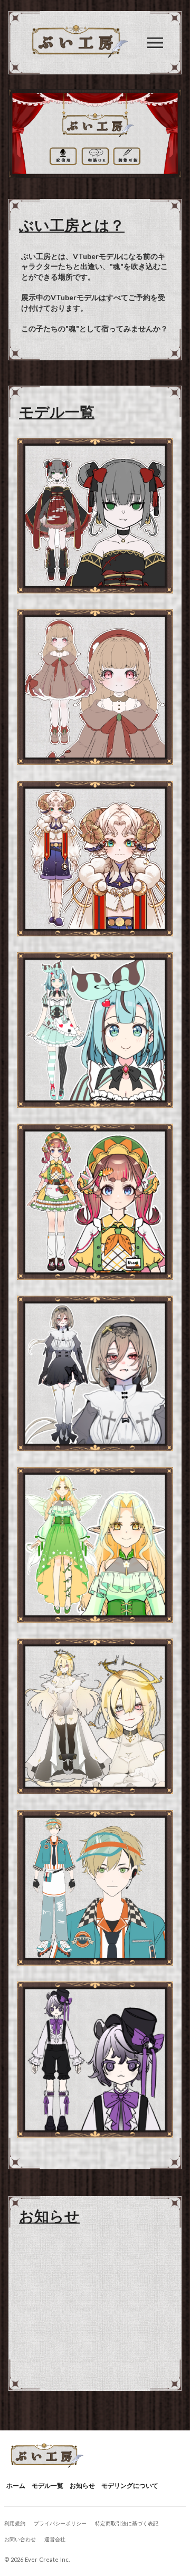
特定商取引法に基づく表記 (127, 2523)
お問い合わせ (20, 2539)
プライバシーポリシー (60, 2523)
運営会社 (55, 2539)
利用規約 (15, 2523)
